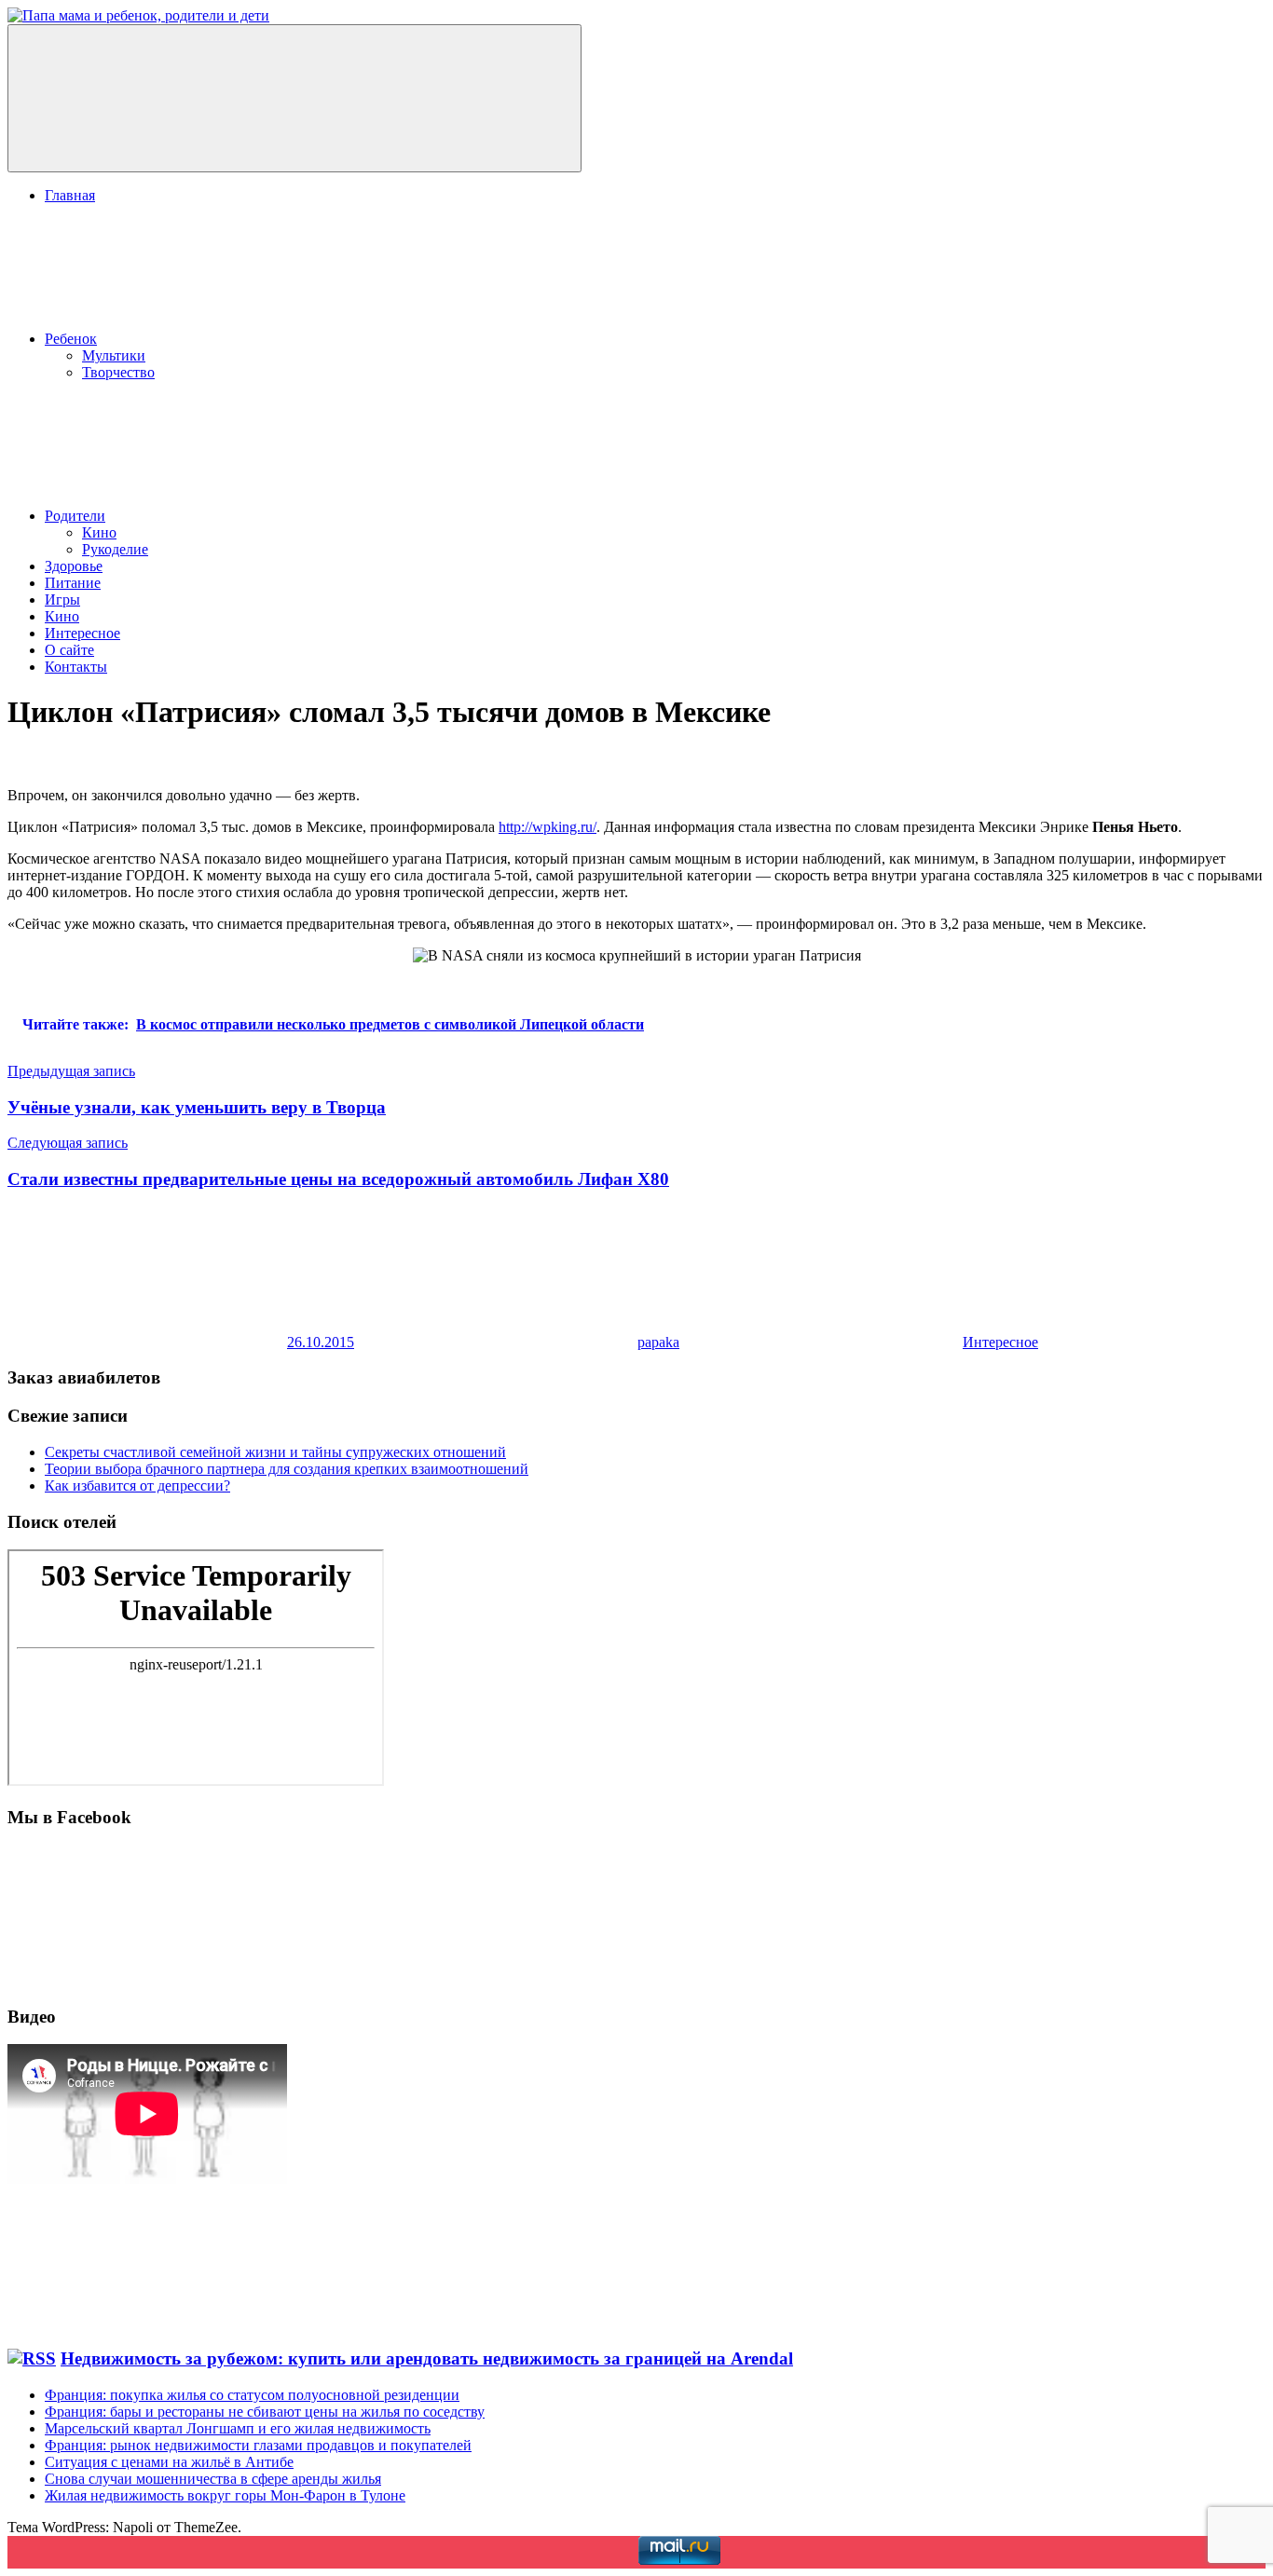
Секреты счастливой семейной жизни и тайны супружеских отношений (275, 1452)
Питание (73, 583)
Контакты (76, 667)
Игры (62, 600)
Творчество (118, 372)
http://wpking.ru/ (548, 827)
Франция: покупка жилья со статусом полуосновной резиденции (252, 2395)
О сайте (69, 650)
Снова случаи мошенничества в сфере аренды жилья (213, 2479)
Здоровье (74, 566)
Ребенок (71, 339)
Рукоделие (115, 549)
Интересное (82, 633)
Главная (70, 195)
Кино (99, 532)
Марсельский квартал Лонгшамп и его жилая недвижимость (238, 2428)
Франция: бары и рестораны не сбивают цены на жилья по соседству (265, 2412)
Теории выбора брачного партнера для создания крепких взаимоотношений (287, 1469)
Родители (75, 516)
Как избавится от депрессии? (137, 1486)
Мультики (114, 355)
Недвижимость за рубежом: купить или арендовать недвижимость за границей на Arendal (427, 2358)
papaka (658, 1342)
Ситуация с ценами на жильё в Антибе (169, 2462)
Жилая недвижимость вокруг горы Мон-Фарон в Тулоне (225, 2495)
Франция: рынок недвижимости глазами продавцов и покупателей (258, 2445)
